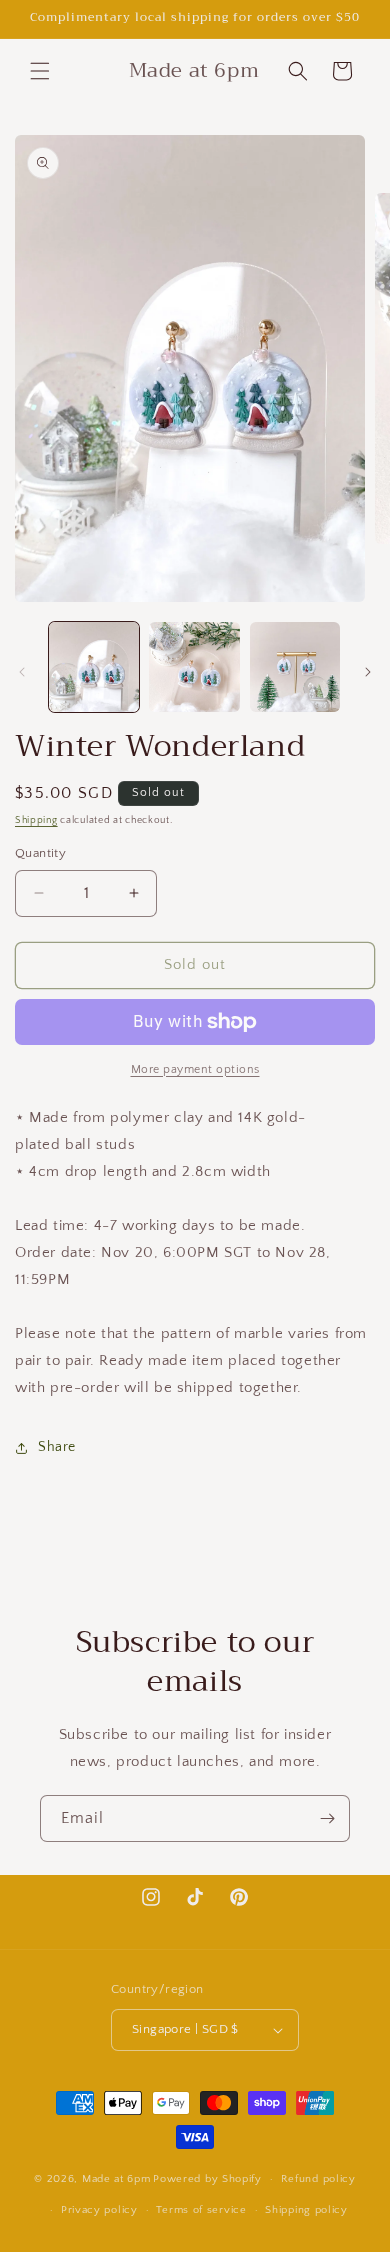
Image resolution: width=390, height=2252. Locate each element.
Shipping (36, 820)
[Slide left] (22, 672)
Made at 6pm (116, 2179)
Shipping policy (306, 2210)
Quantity (40, 853)
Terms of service (201, 2210)
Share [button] (57, 1447)
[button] (40, 71)
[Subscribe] (327, 1818)
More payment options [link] (195, 1069)
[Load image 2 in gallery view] (194, 667)
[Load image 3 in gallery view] (295, 667)
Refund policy (318, 2179)
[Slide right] (368, 672)
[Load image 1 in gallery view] (94, 667)
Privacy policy (99, 2210)
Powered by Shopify (207, 2179)
